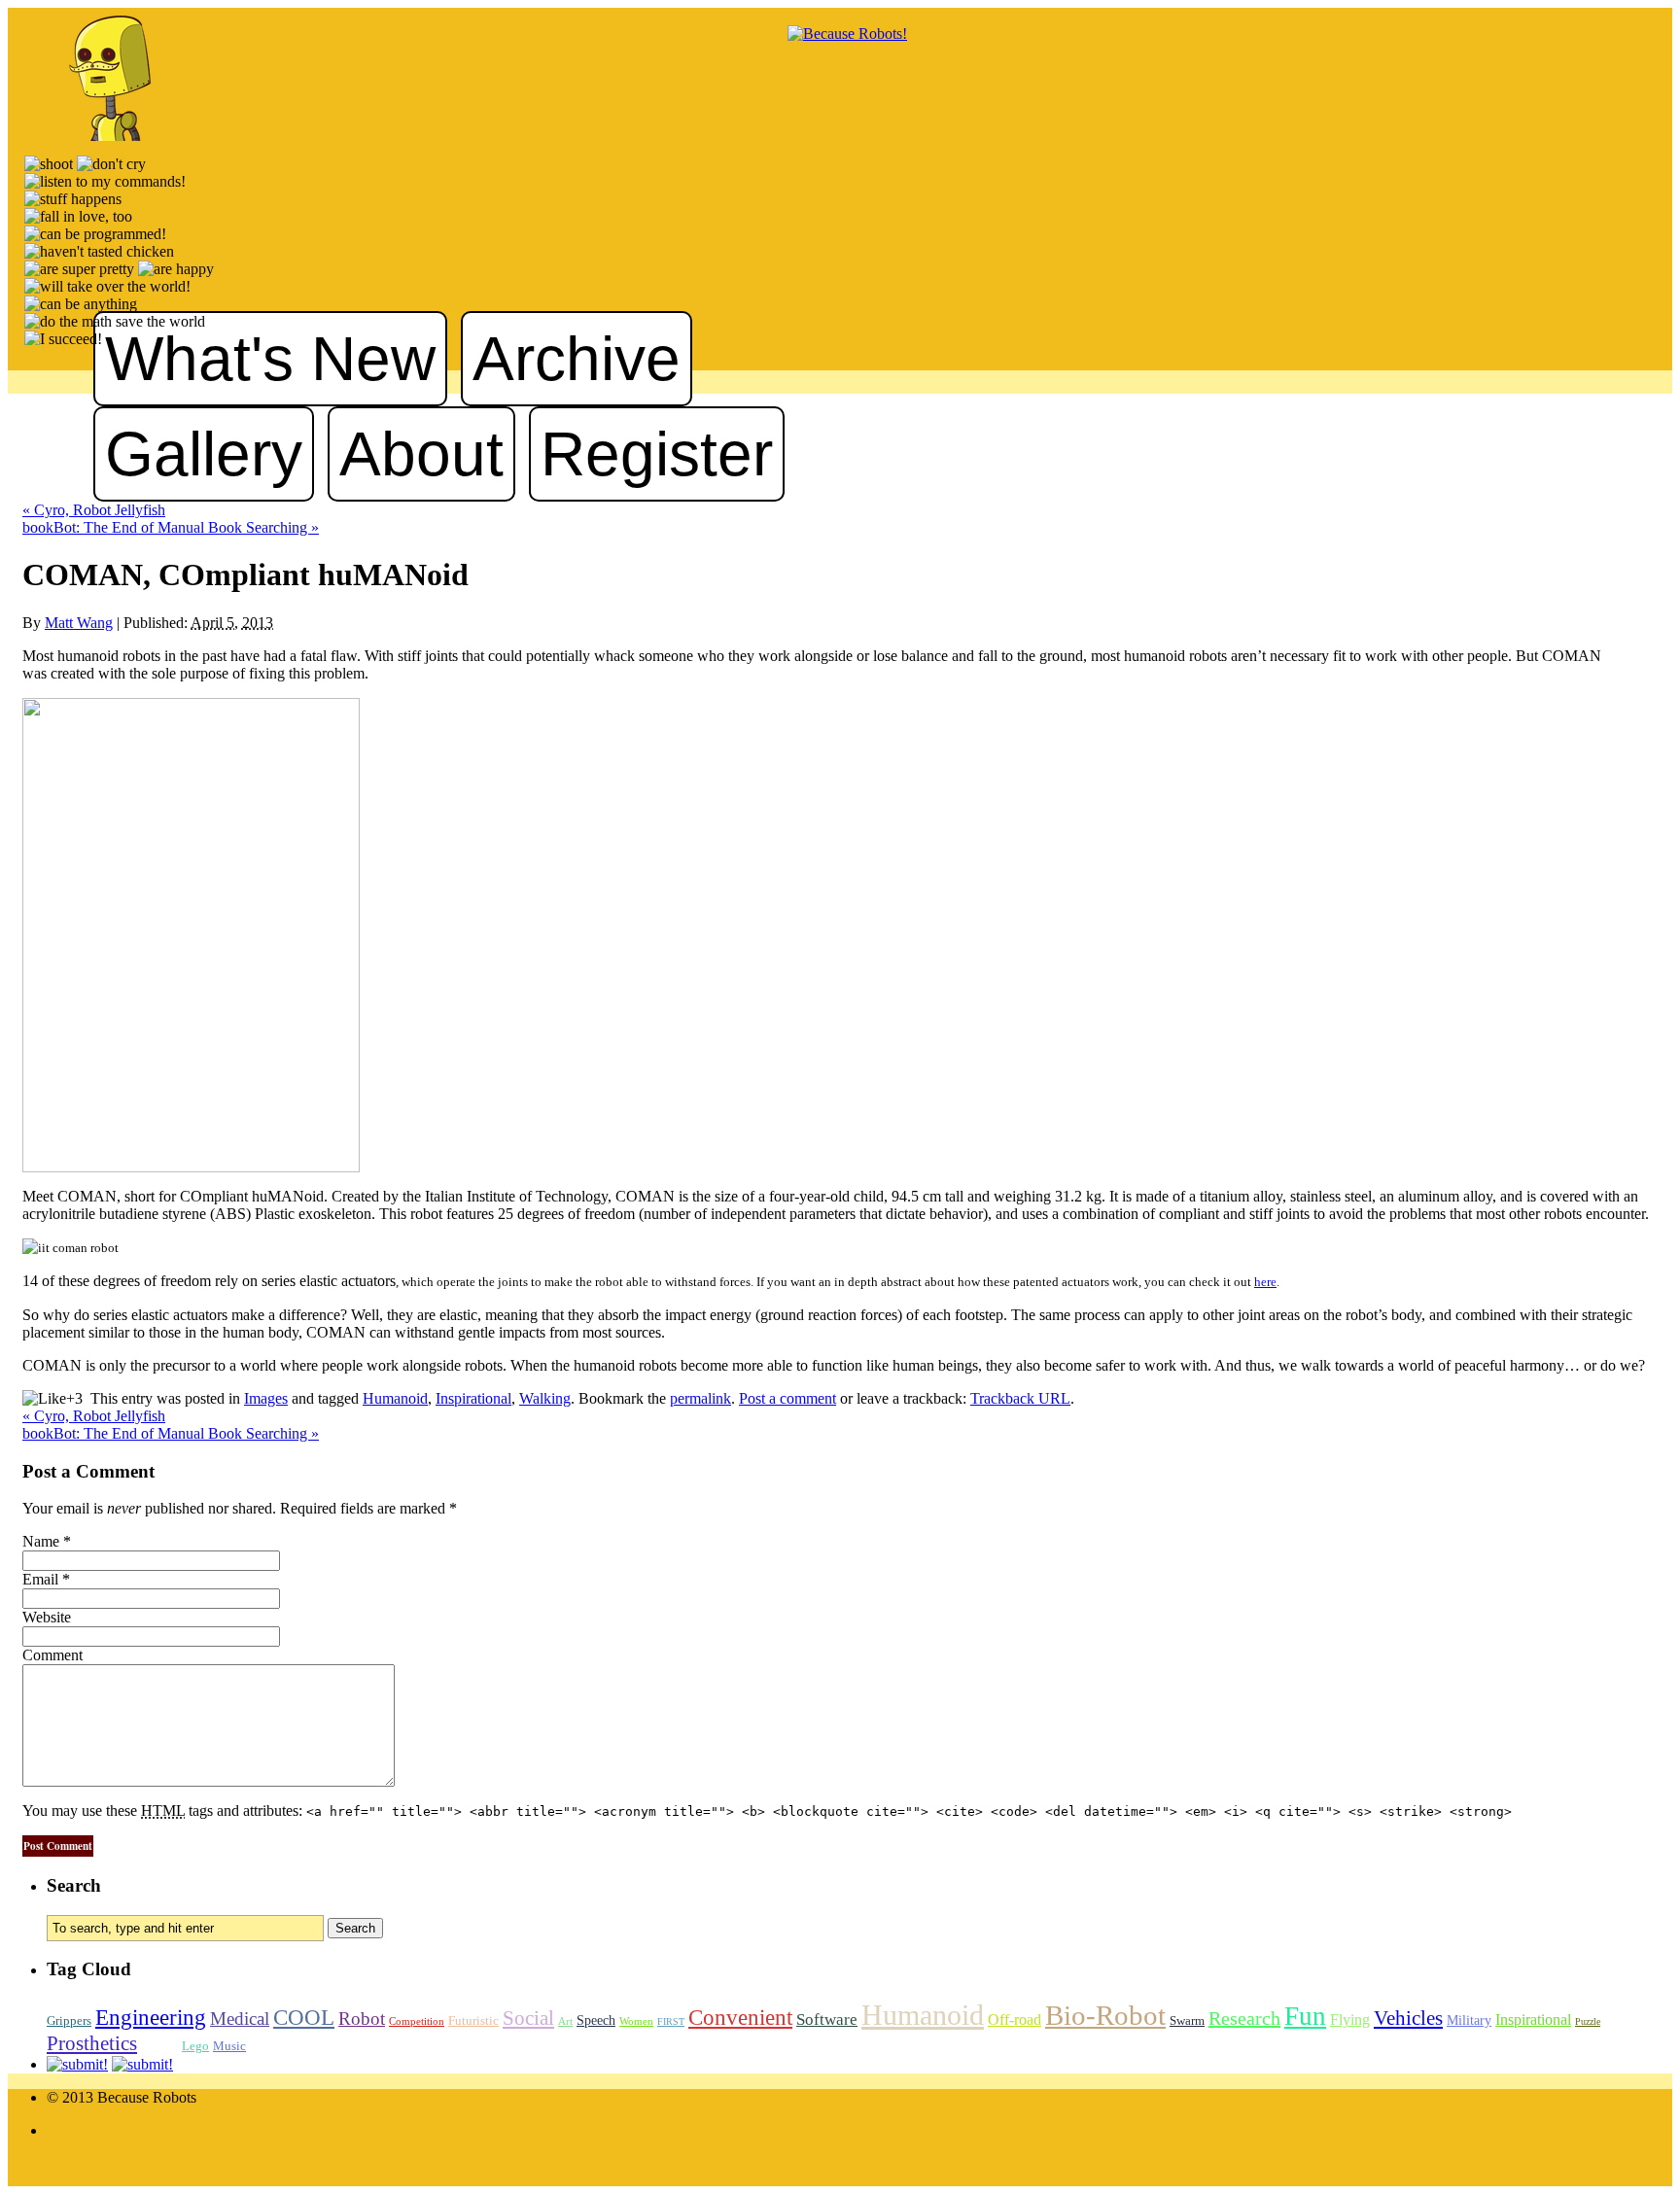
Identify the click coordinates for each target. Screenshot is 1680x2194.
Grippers (69, 2021)
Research (1244, 2018)
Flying (1350, 2020)
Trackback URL (1020, 1398)
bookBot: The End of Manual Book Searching (171, 527)
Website (47, 1617)
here (1265, 1282)
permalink (700, 1398)
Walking (545, 1398)
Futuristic (473, 2021)
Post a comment (787, 1398)
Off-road (1015, 2020)
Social (528, 2018)
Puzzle (1588, 2021)
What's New (270, 359)
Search (74, 1885)
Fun (1305, 2016)
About (421, 454)
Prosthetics (92, 2043)
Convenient (740, 2018)
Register (657, 454)
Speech (596, 2020)
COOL (304, 2018)
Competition (417, 2021)
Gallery (204, 454)
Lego (195, 2046)
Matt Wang (79, 623)
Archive (577, 359)
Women (636, 2021)
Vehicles (1408, 2018)
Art (565, 2021)
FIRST (671, 2021)
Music (229, 2046)
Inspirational (473, 1398)
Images (266, 1398)
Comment (52, 1655)
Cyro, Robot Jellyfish (94, 510)
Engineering (151, 2018)
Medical (240, 2019)
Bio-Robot (1105, 2016)
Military (1469, 2020)
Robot (362, 2019)
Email (40, 1579)
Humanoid (395, 1398)
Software (827, 2020)
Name (41, 1541)
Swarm (1187, 2021)
